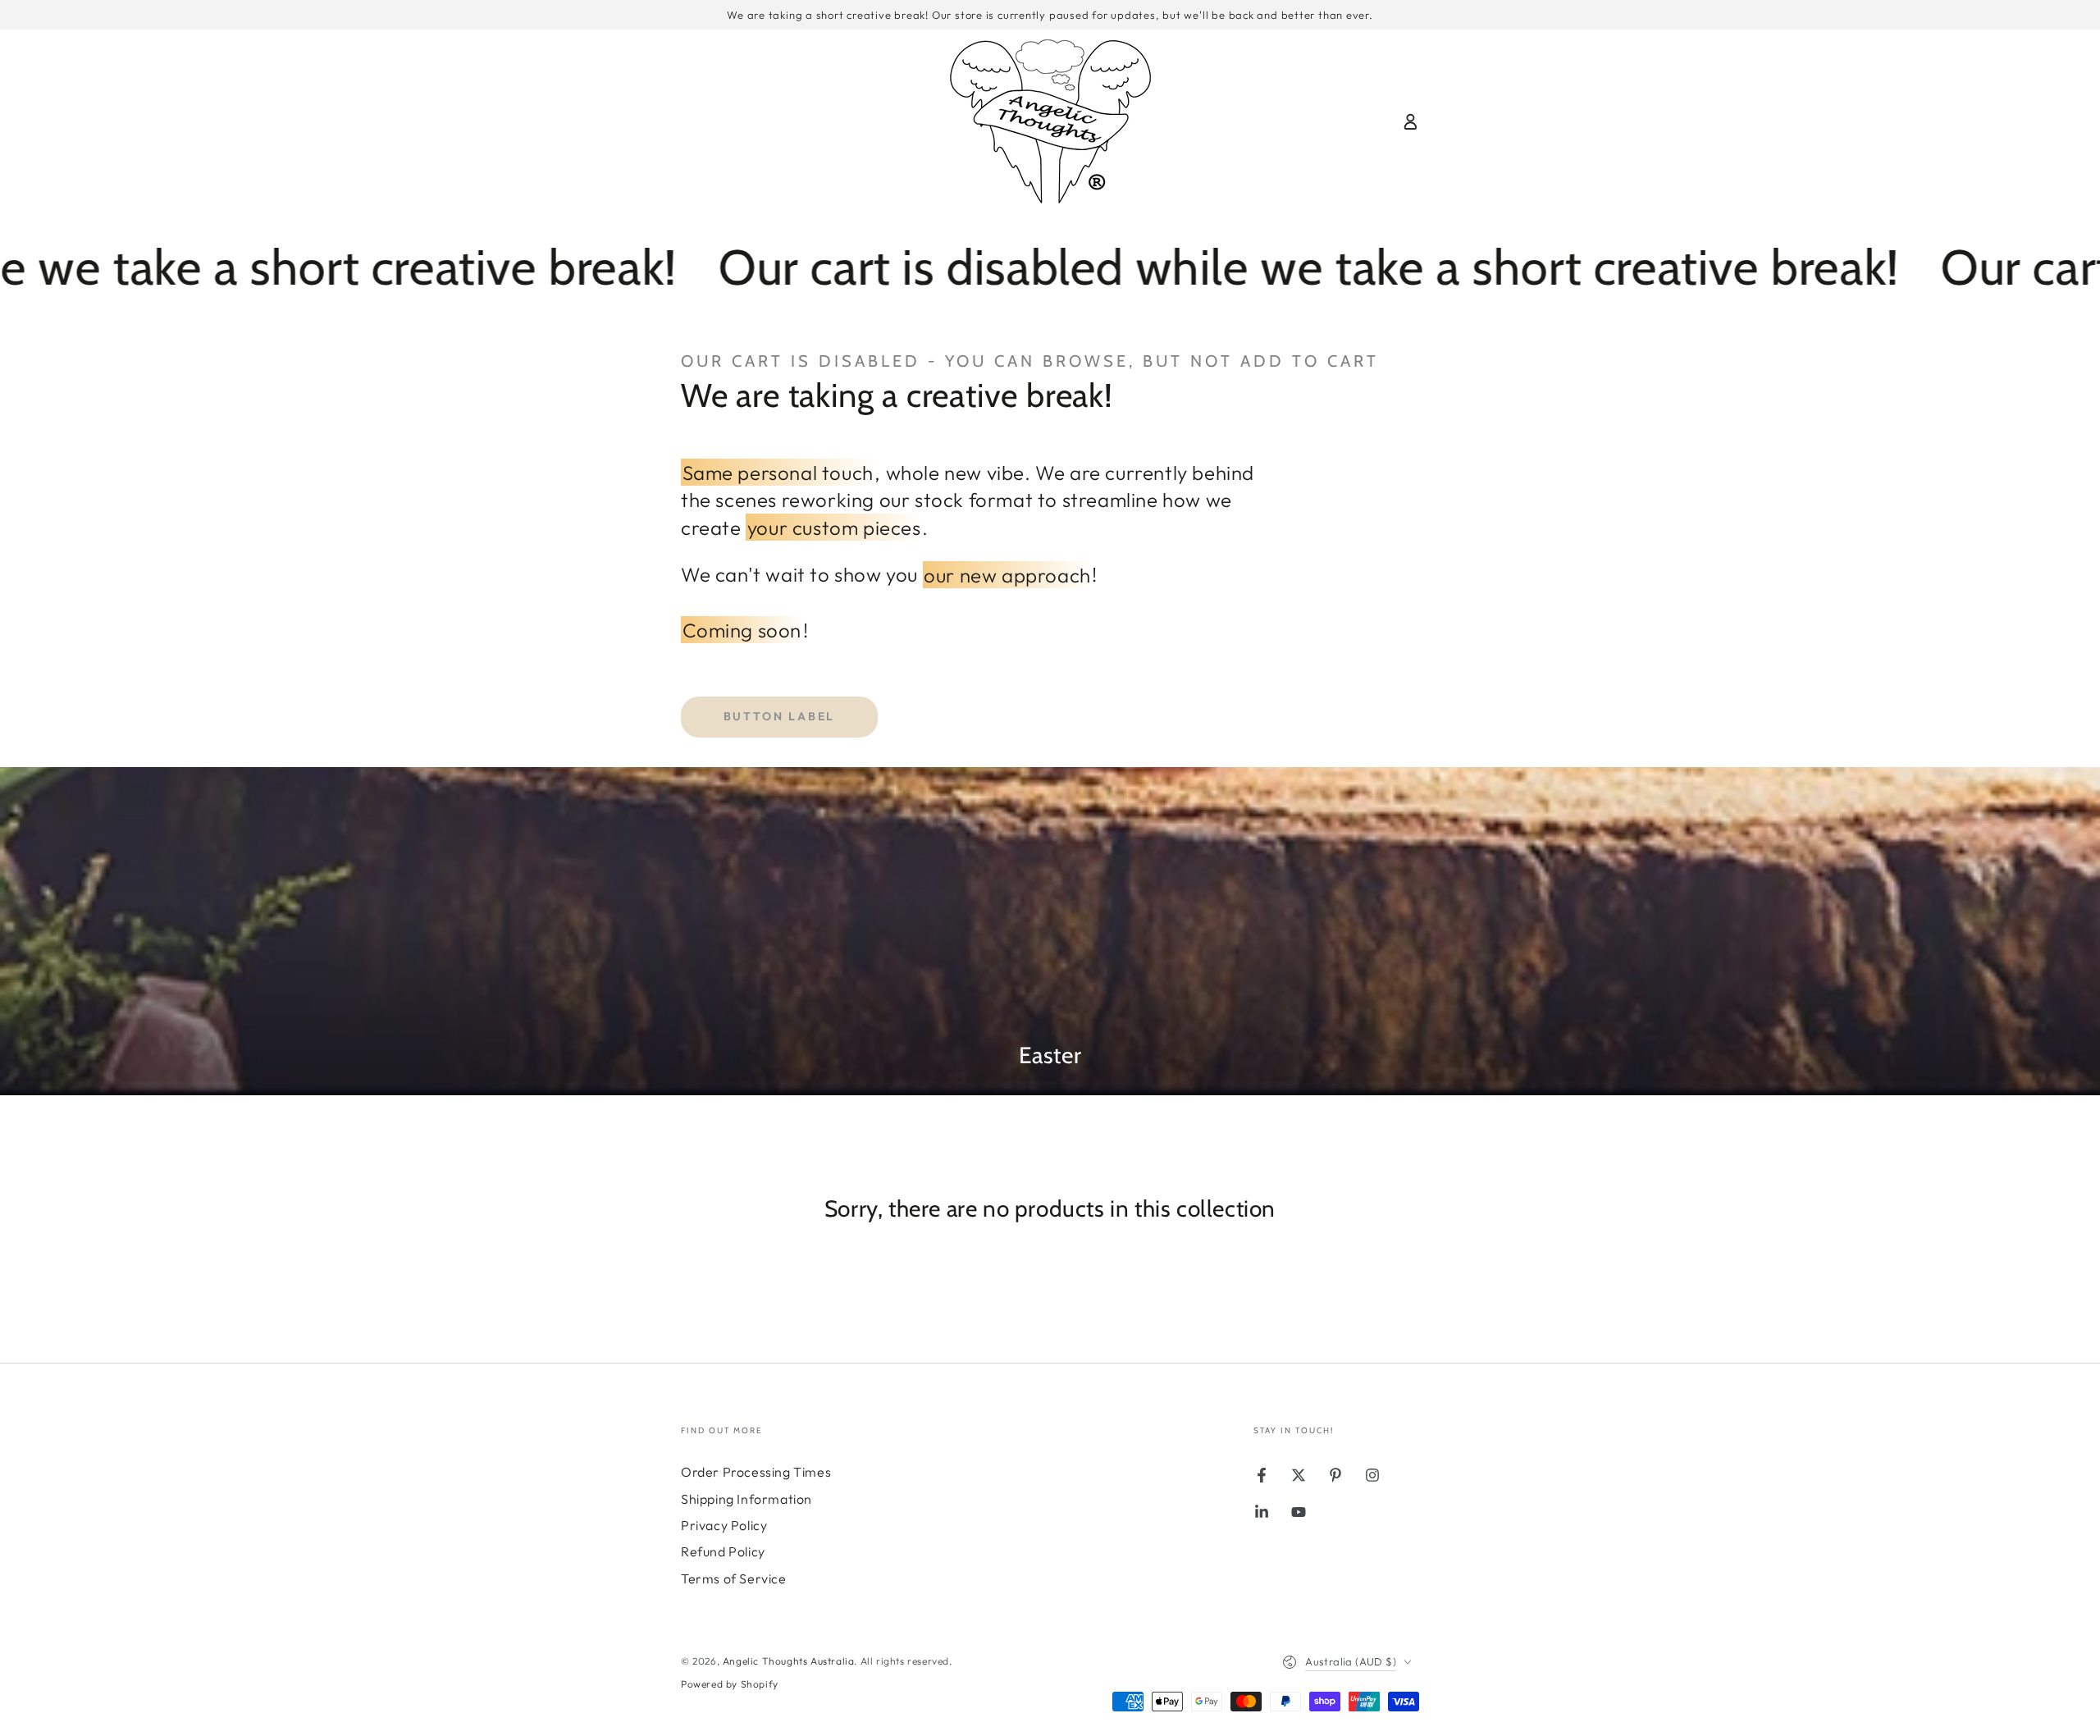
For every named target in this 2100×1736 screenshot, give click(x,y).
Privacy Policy (724, 1525)
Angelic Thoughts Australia (789, 1661)
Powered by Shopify (730, 1684)
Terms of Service (734, 1578)
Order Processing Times (756, 1472)
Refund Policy (723, 1551)
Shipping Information (746, 1499)
